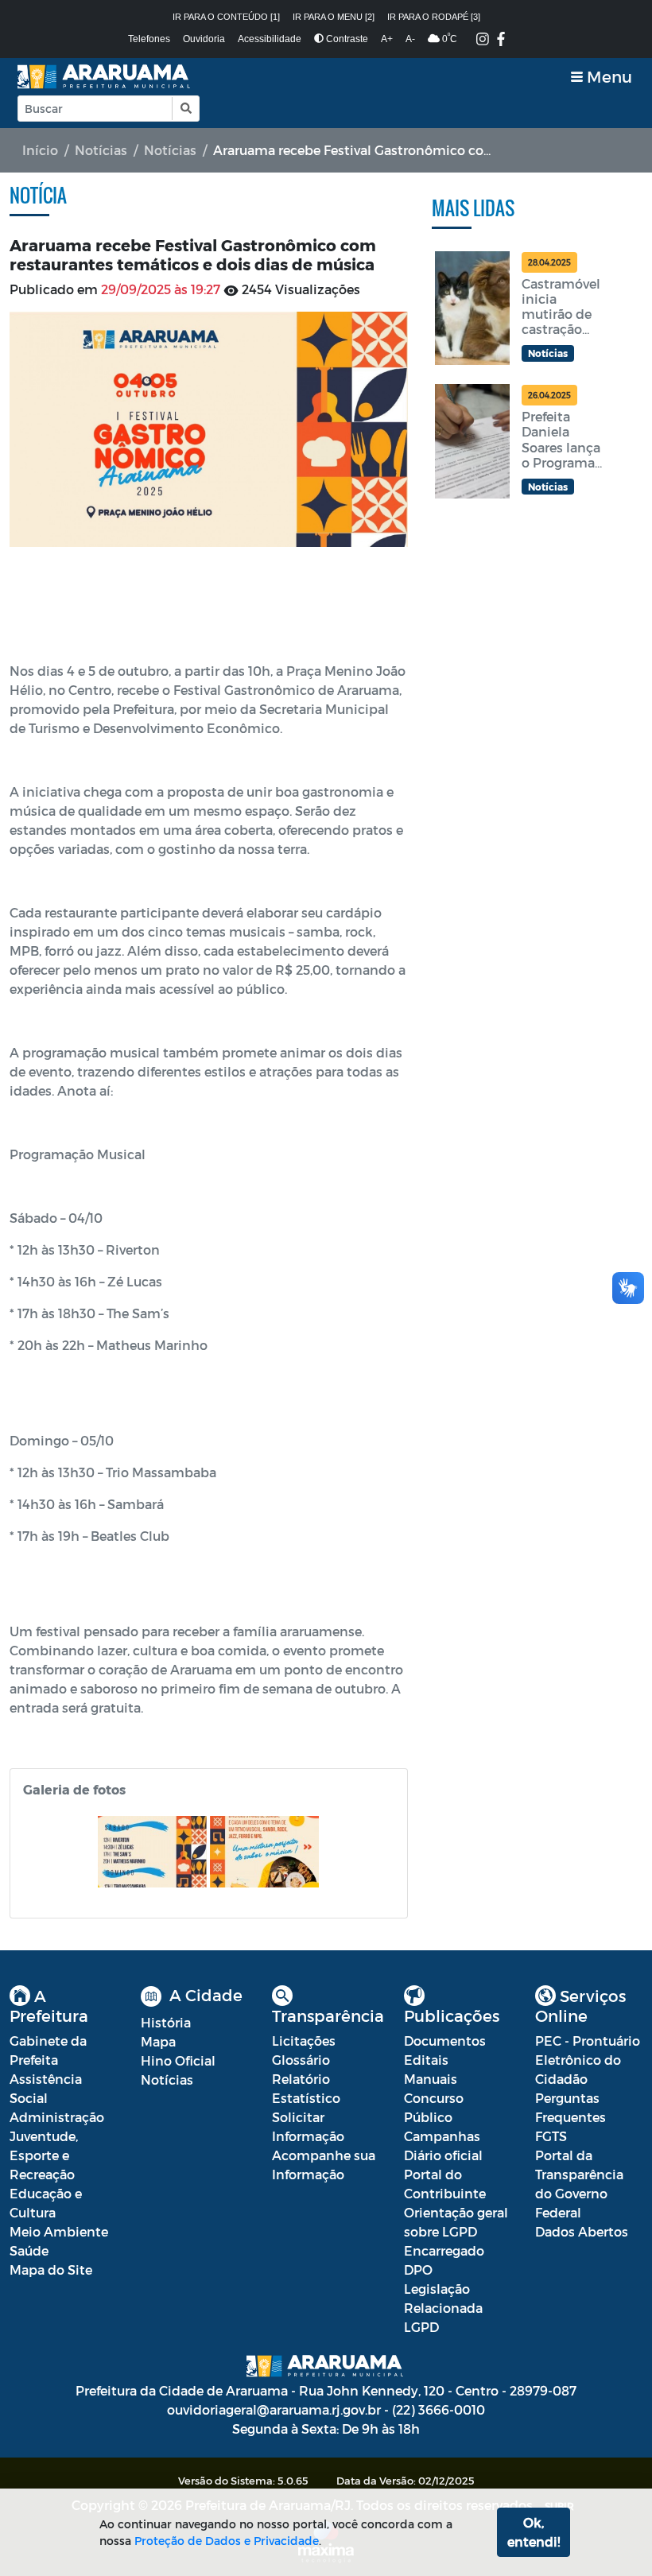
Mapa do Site (51, 2270)
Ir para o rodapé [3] (434, 17)
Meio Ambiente (59, 2231)
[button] (185, 109)
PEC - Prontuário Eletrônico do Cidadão (588, 2060)
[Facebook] (501, 40)
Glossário (301, 2060)
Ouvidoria (204, 39)
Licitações (304, 2041)
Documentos (445, 2041)
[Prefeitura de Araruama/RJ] (105, 77)
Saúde (29, 2250)
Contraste (346, 39)
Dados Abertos (582, 2231)
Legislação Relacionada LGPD (443, 2308)
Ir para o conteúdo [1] (226, 17)
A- (410, 39)
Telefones (149, 39)
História (166, 2022)
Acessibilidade (270, 39)
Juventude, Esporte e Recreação (44, 2155)
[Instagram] (483, 40)
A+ (387, 39)
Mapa (158, 2041)
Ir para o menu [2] (334, 17)
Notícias (101, 150)
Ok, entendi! (534, 2532)
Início (40, 150)
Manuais (431, 2079)
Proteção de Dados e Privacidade (227, 2541)
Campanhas (442, 2136)
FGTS (551, 2136)
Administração (57, 2117)
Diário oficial (443, 2155)
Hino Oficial (178, 2060)
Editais (426, 2060)
